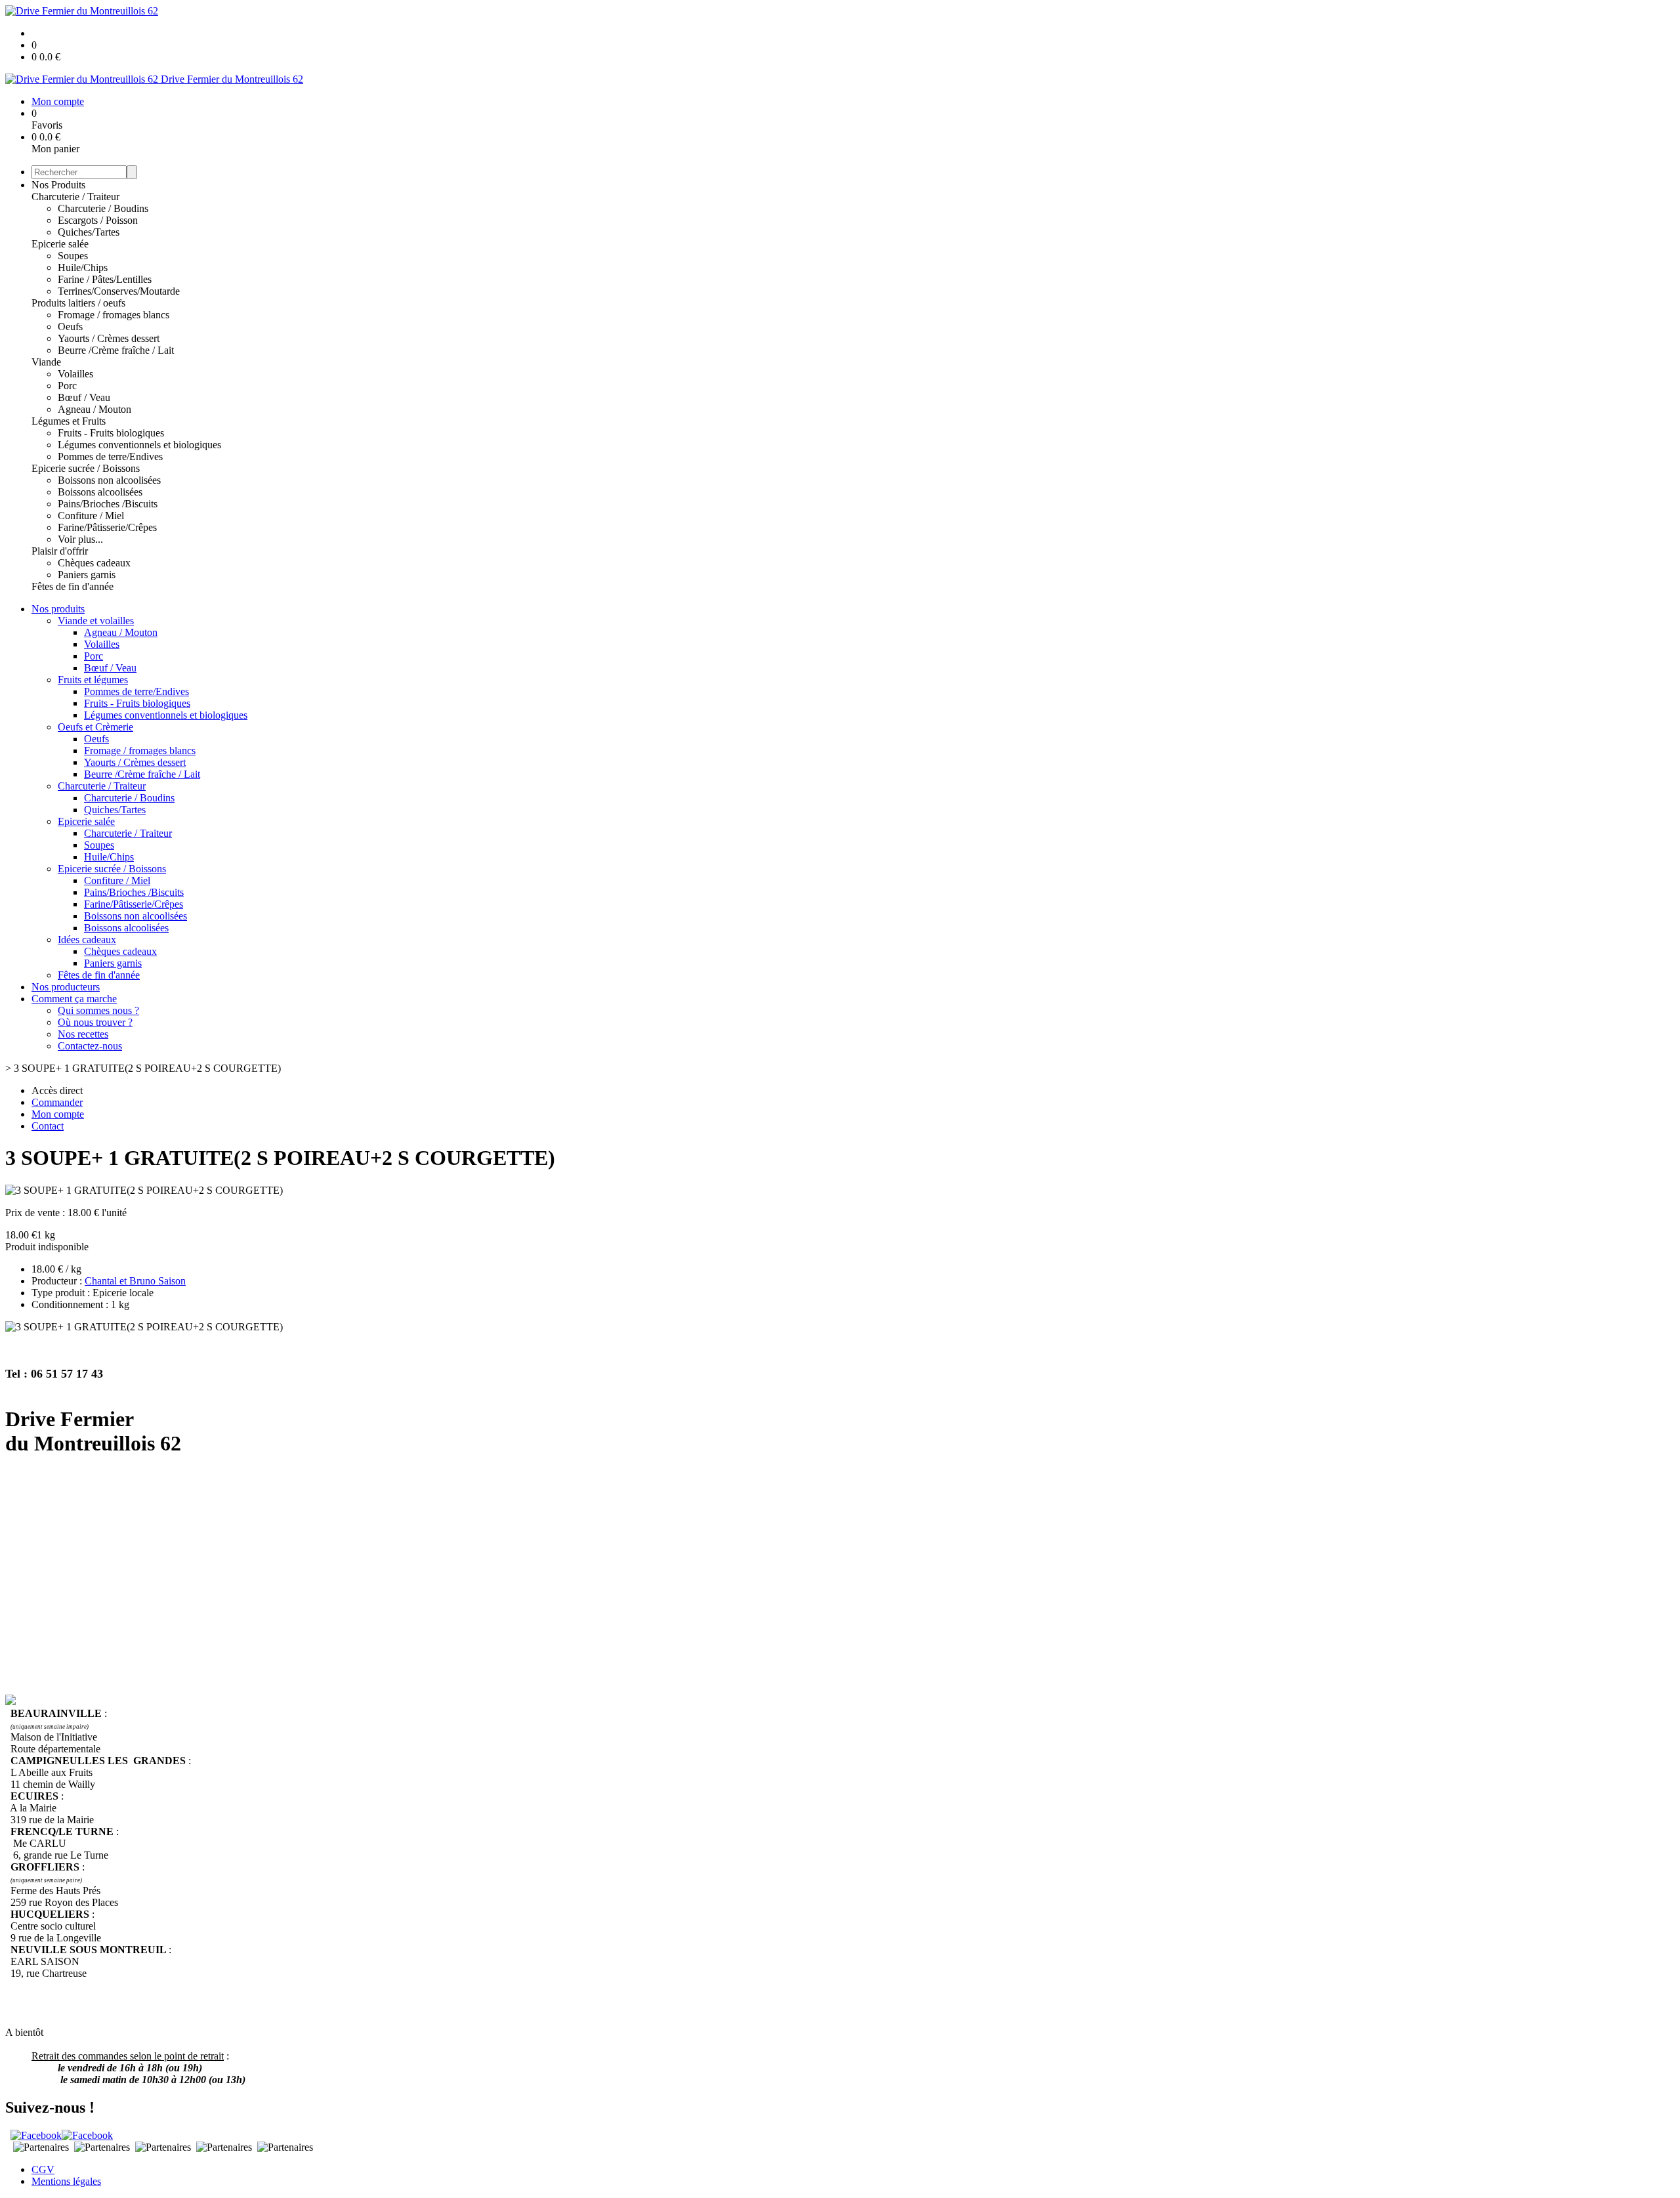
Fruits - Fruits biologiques (111, 433)
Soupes (73, 256)
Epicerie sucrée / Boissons (86, 468)
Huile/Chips (83, 267)
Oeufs (70, 327)
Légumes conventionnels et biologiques (139, 445)
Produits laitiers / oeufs (78, 303)
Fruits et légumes (93, 680)
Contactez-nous (90, 1046)
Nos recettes (83, 1034)
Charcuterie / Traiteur (75, 197)
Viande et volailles (96, 621)
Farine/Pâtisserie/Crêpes (107, 527)
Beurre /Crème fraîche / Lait (116, 350)
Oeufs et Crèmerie (95, 727)
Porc (67, 386)
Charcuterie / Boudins (103, 208)
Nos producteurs (66, 987)
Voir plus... (80, 539)
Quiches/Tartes (89, 232)
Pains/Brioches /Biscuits (108, 504)
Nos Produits (58, 185)
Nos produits (58, 609)
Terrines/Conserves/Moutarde (119, 291)
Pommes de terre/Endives (110, 456)
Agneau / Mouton (94, 409)
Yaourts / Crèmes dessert (109, 338)
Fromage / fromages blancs (114, 315)
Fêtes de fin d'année (73, 586)
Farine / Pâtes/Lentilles (105, 279)
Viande (46, 362)
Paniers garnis (87, 575)
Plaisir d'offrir (60, 551)
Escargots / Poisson (98, 220)
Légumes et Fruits (69, 421)
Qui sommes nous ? (98, 1010)
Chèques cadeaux (94, 563)
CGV (43, 2169)
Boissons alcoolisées (100, 492)
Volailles (75, 374)
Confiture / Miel (91, 516)
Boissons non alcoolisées (109, 480)
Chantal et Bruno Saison (135, 1281)
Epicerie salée (60, 244)
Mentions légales (66, 2181)
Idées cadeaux (87, 940)
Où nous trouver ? (95, 1022)
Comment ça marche (74, 999)
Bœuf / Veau (84, 397)
